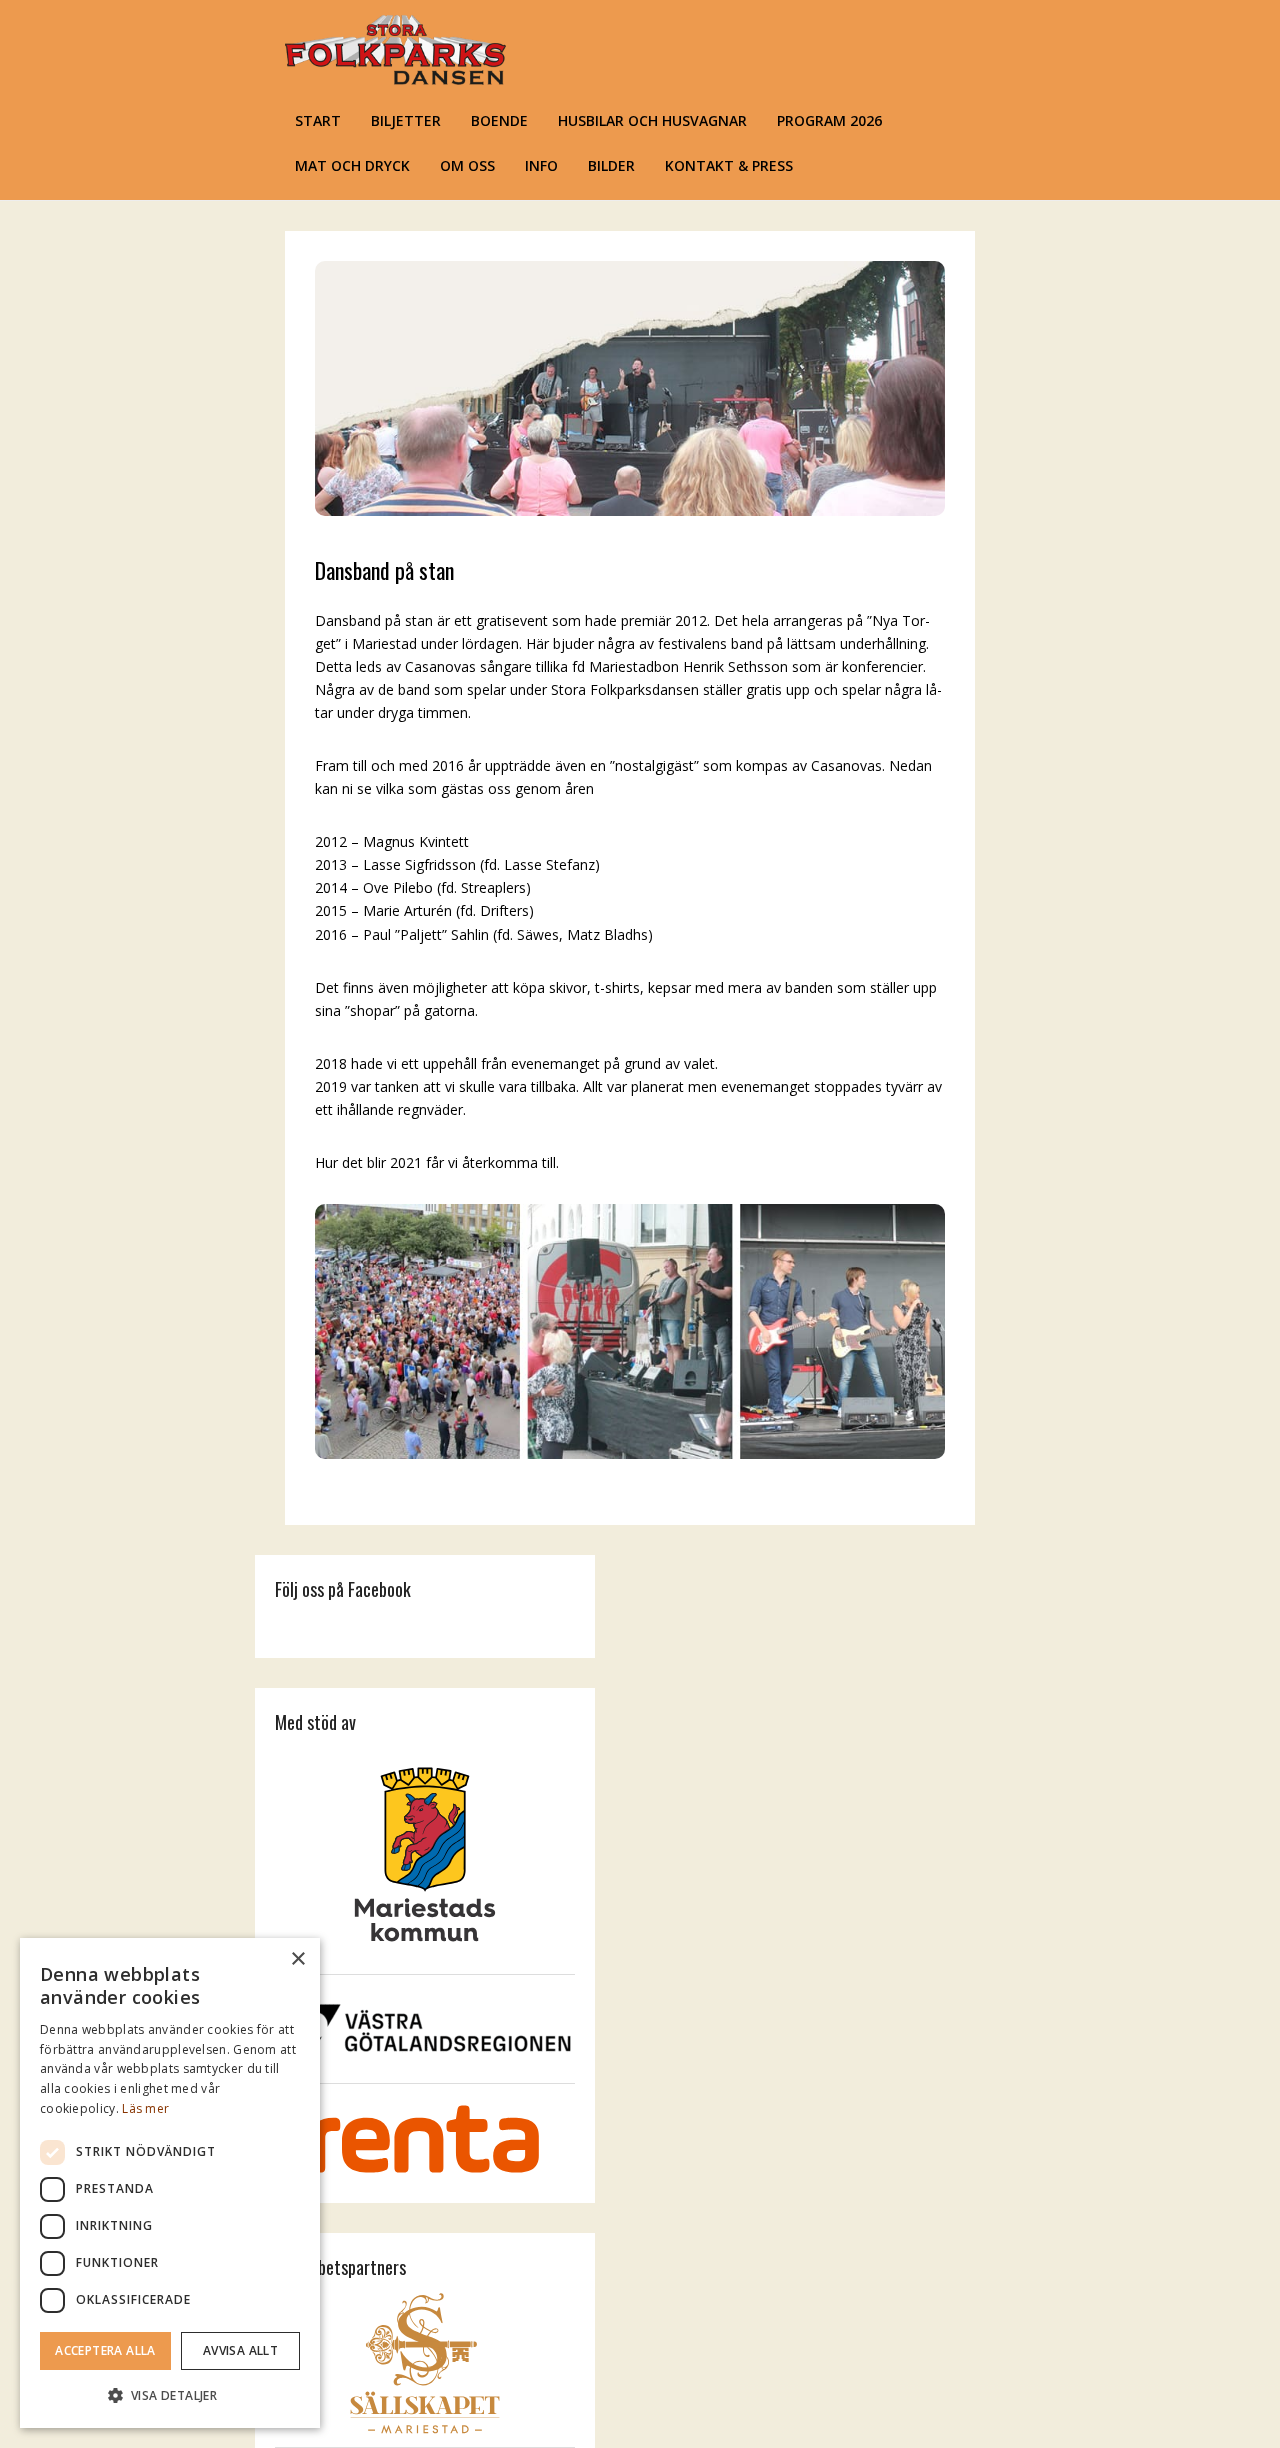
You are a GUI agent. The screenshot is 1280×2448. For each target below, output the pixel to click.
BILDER (611, 165)
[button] (170, 2395)
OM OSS (467, 165)
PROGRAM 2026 (829, 120)
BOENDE (499, 120)
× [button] (297, 1959)
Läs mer (145, 2108)
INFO (541, 165)
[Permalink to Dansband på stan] (630, 510)
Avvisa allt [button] (240, 2350)
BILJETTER (406, 120)
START (318, 120)
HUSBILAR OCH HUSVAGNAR (652, 120)
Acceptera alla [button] (105, 2350)
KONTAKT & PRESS (729, 165)
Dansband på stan (384, 570)
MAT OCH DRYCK (352, 165)
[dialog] (170, 2183)
